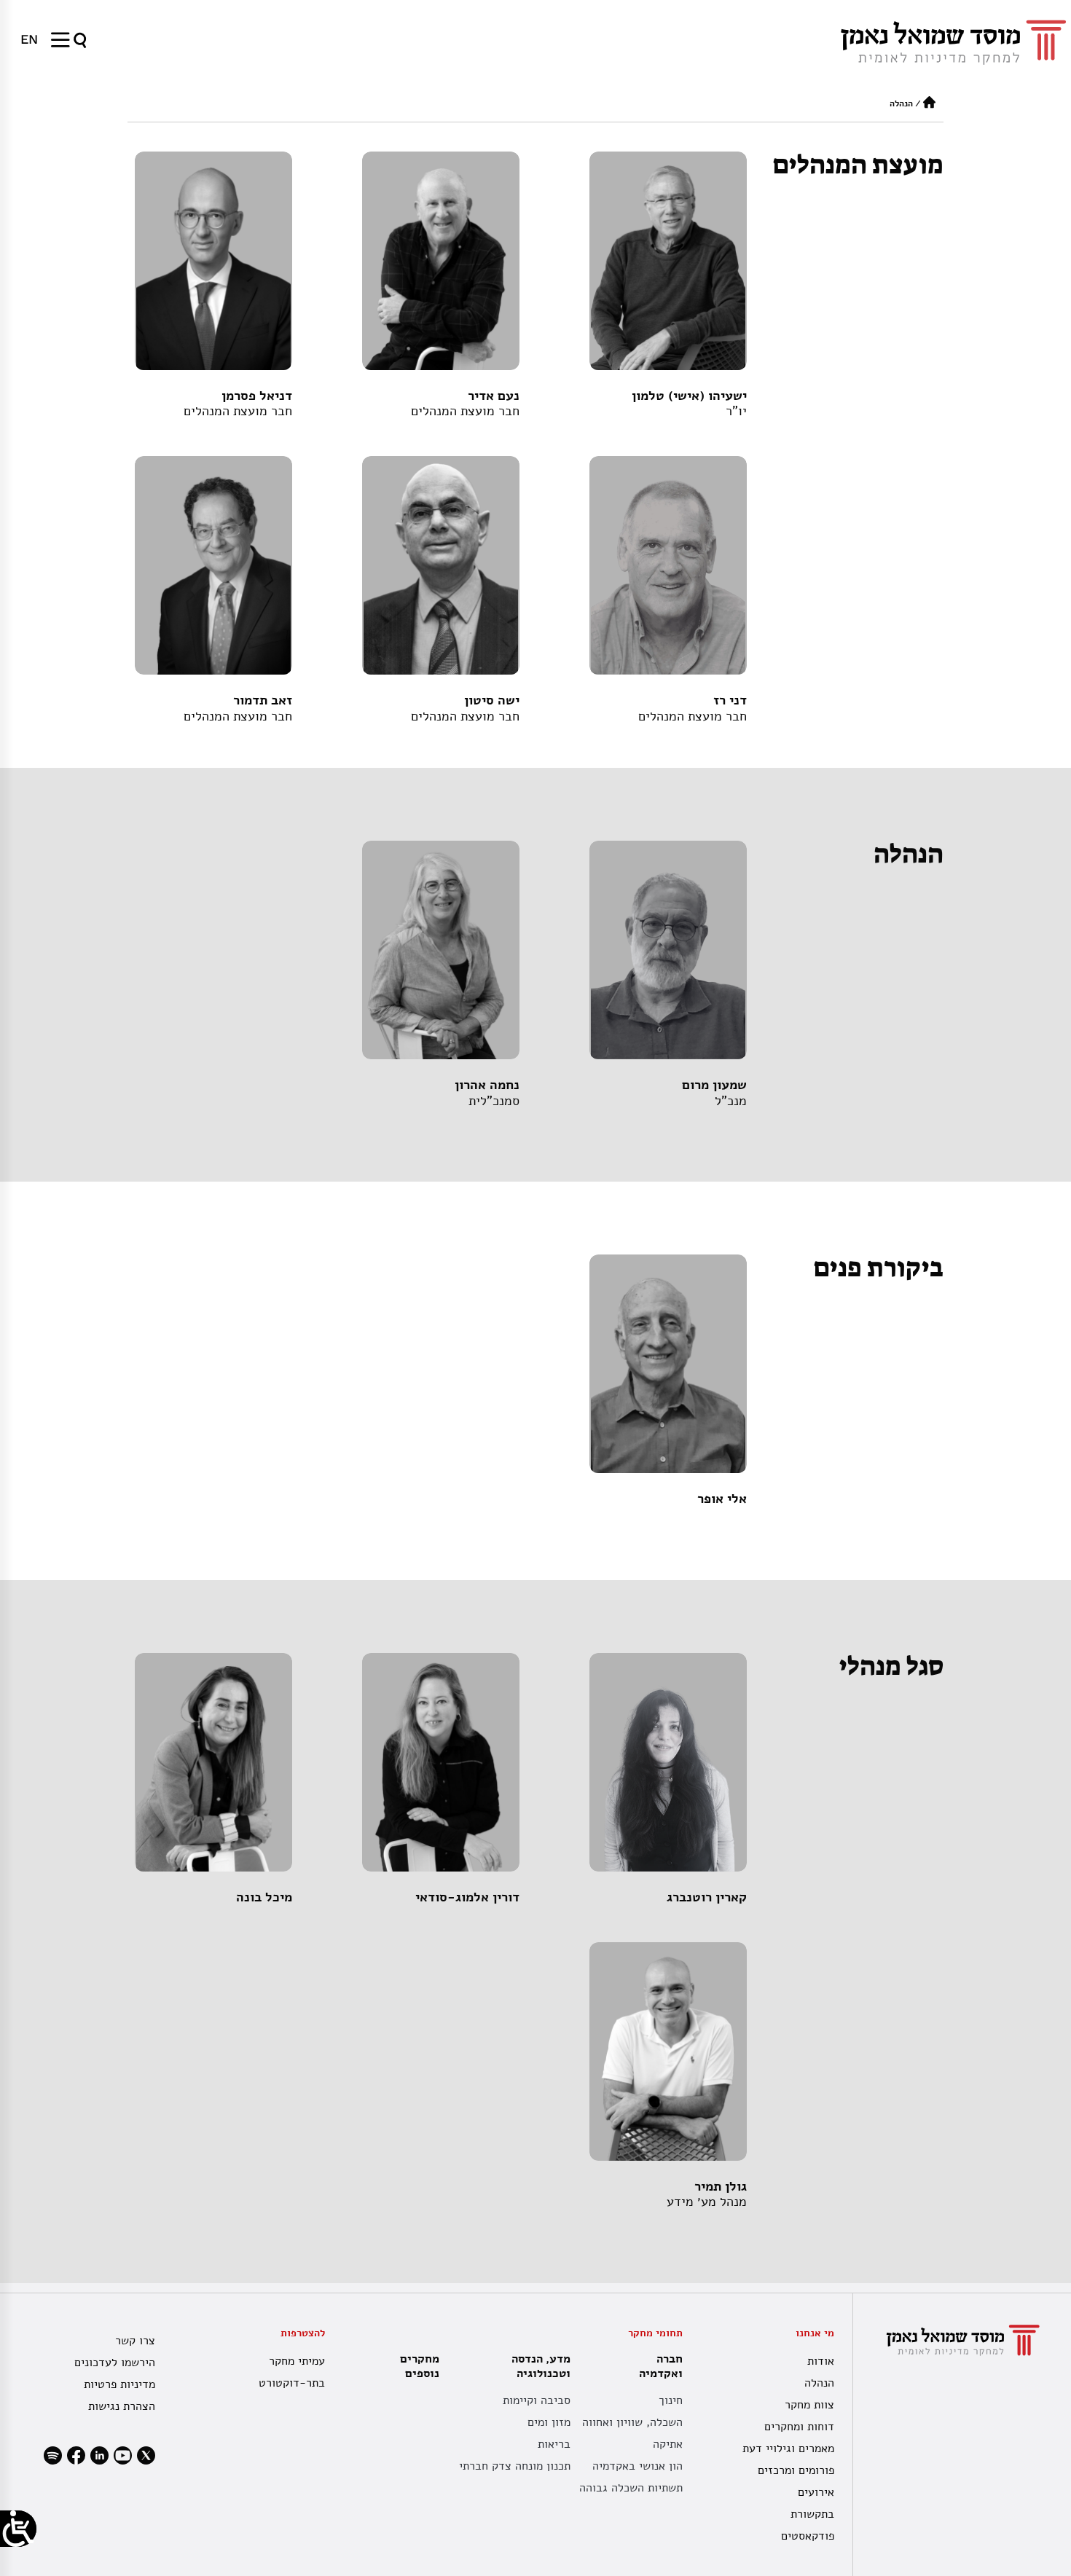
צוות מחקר (809, 2405)
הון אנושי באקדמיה (637, 2466)
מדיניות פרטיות (119, 2384)
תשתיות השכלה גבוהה (631, 2488)
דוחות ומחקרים (799, 2427)
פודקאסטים (808, 2536)
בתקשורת (812, 2514)
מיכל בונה (264, 1897)
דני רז (730, 700)
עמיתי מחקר (297, 2361)
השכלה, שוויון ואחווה (632, 2422)
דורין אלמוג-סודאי (467, 1897)
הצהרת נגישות (122, 2406)
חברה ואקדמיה (661, 2366)
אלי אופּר (722, 1499)
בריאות (554, 2444)
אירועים (816, 2492)
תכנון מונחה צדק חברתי (515, 2466)
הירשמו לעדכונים (115, 2363)
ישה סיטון (492, 700)
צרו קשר (135, 2341)
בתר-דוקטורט (292, 2383)
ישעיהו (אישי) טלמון (689, 396)
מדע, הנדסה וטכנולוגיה (541, 2366)
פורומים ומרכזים (796, 2470)
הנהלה (819, 2383)
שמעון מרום (714, 1085)
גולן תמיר (721, 2186)
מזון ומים (549, 2422)
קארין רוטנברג (707, 1897)
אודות (821, 2361)
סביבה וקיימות (537, 2400)
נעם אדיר (494, 396)
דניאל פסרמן (257, 396)
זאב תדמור (263, 700)
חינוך (671, 2400)
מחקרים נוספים (420, 2366)
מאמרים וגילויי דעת (788, 2449)
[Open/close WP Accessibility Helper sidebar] (18, 2529)
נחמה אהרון (487, 1085)
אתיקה (668, 2444)
